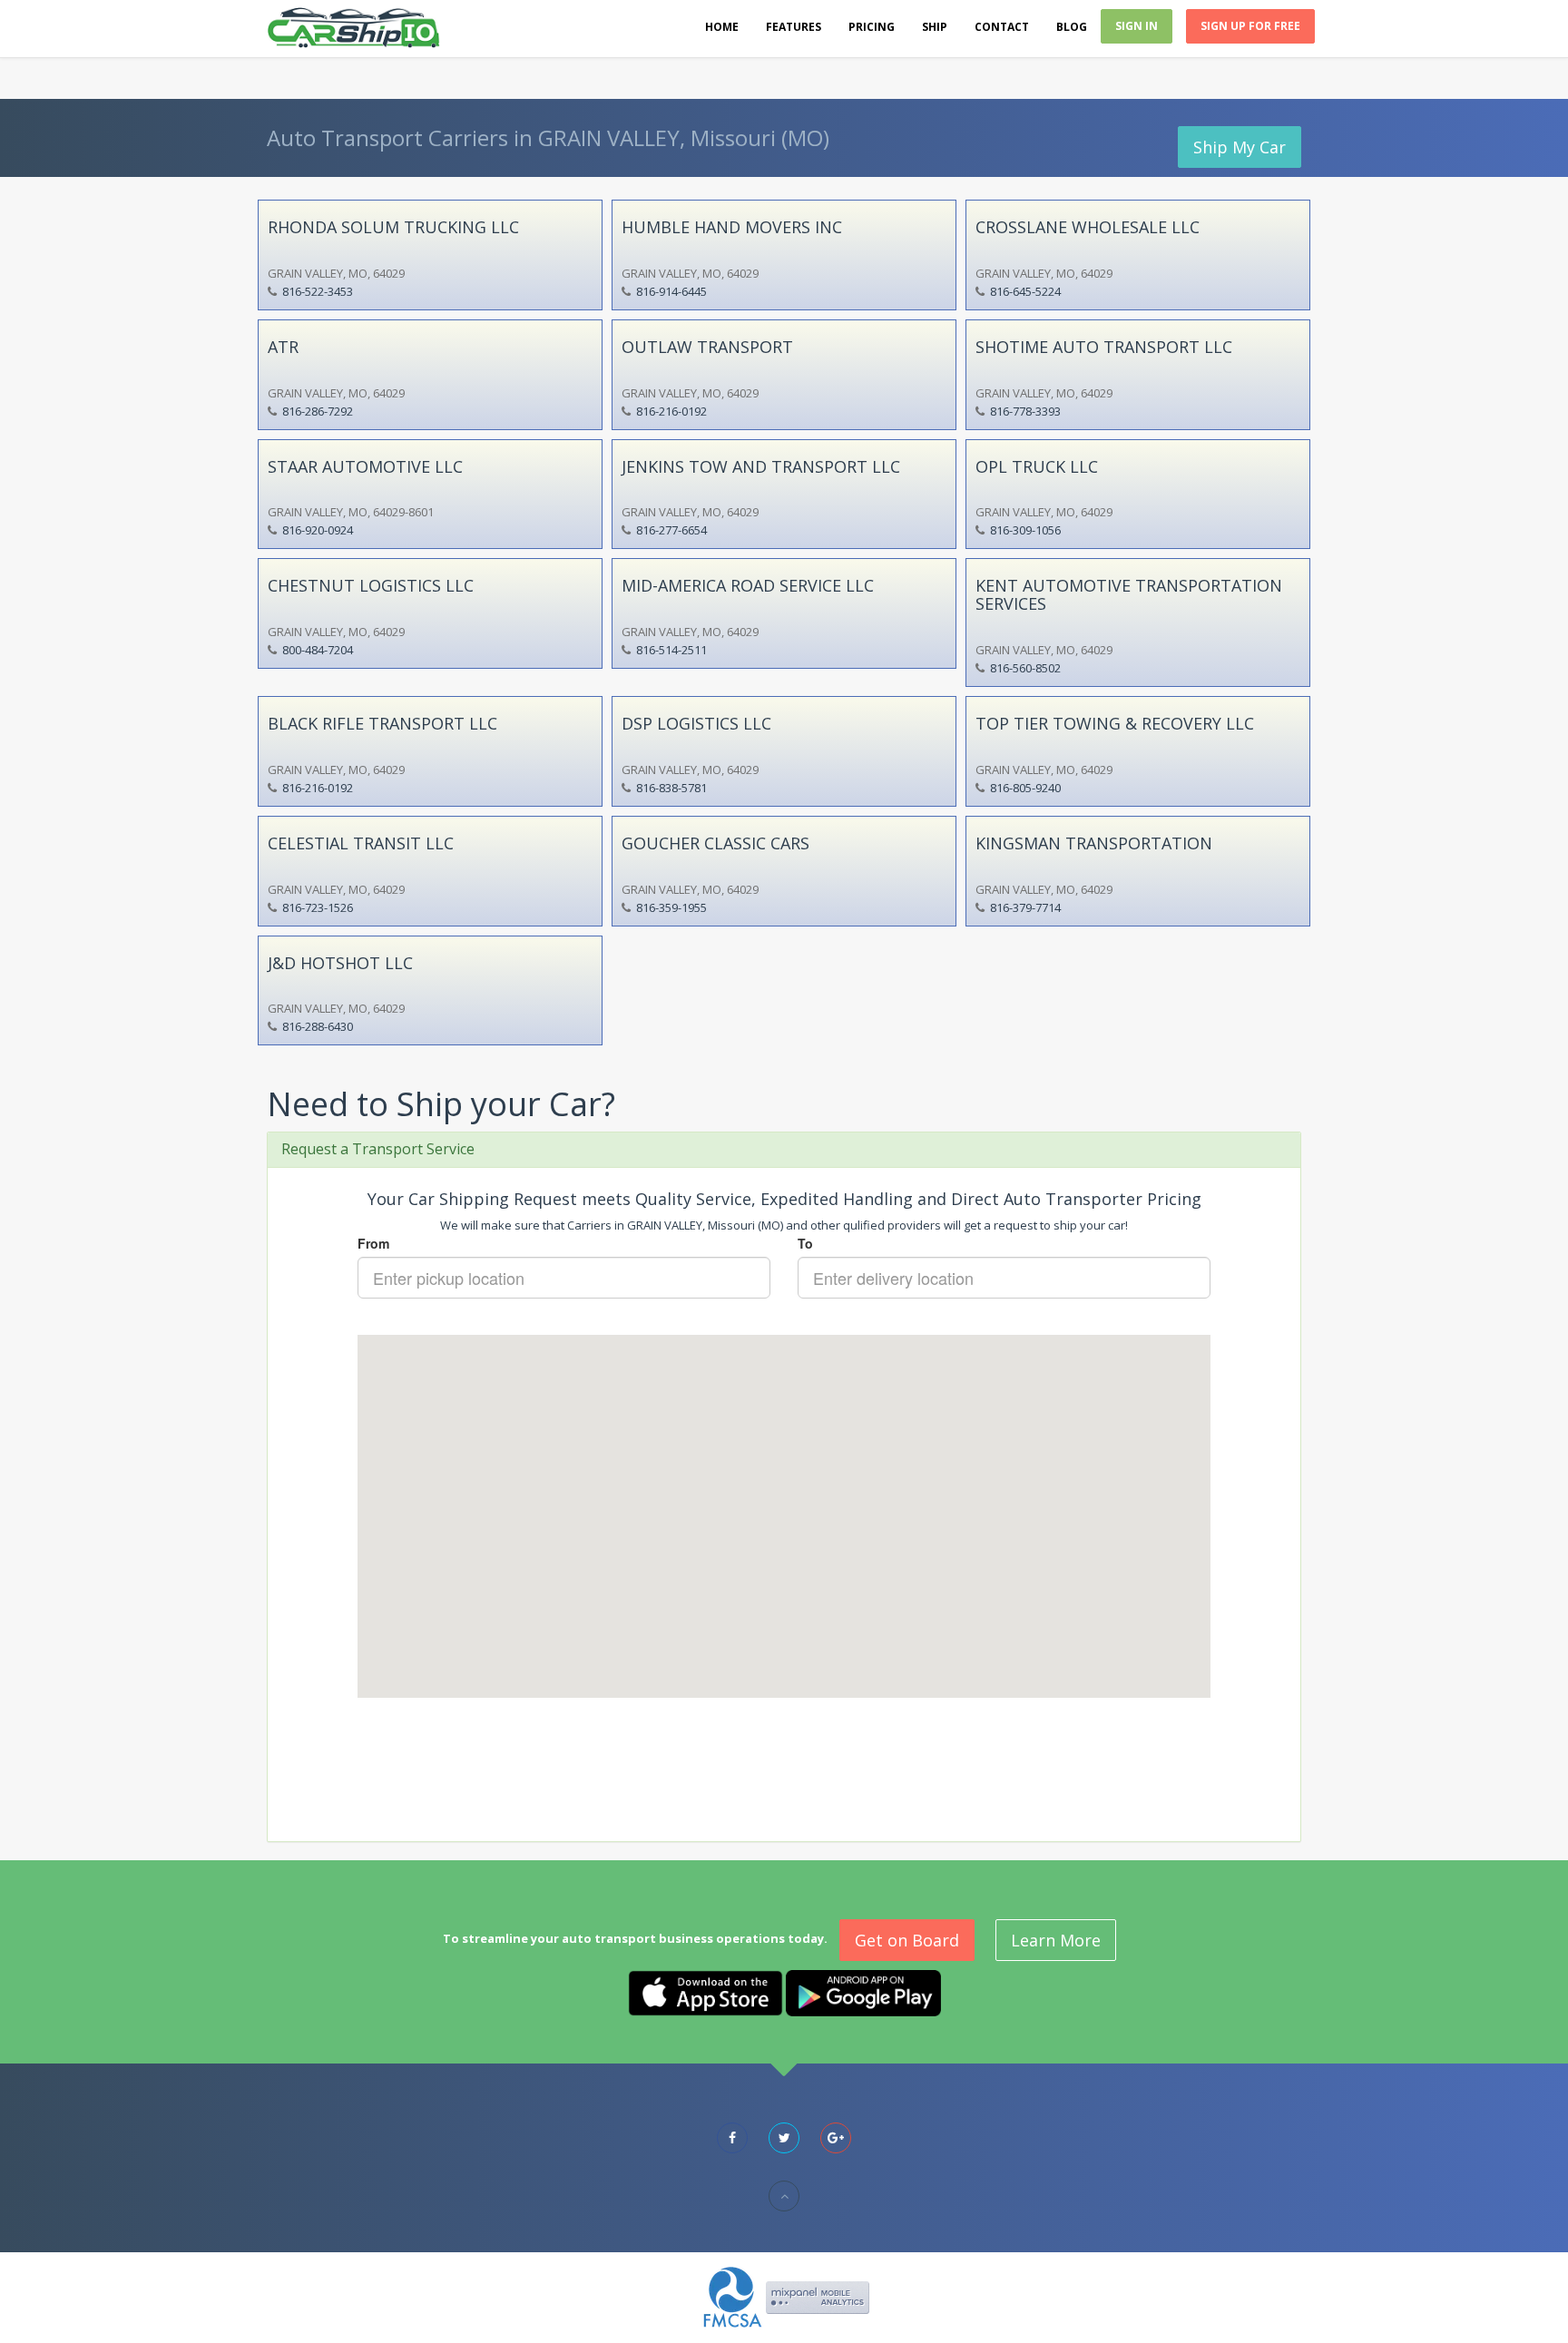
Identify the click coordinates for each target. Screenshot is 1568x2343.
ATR (283, 347)
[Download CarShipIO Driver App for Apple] (706, 1992)
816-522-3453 (318, 291)
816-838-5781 (671, 788)
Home (722, 27)
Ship (935, 27)
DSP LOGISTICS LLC (696, 723)
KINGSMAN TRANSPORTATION (1094, 843)
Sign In (1137, 26)
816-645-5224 (1025, 291)
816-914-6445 (671, 291)
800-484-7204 (318, 650)
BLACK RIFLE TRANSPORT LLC (382, 723)
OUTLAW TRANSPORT (707, 347)
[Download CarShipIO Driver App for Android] (863, 1992)
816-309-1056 (1025, 530)
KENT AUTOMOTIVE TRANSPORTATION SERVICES (1129, 594)
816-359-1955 (671, 907)
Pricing (872, 27)
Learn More (1056, 1940)
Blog (1072, 27)
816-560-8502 (1025, 668)
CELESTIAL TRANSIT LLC (361, 843)
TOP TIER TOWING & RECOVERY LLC (1115, 723)
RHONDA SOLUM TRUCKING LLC (393, 227)
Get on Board (907, 1940)
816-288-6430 (318, 1026)
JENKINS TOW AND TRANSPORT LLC (761, 466)
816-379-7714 (1025, 907)
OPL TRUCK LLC (1037, 466)
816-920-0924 (318, 530)
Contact (1002, 27)
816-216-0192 (671, 411)
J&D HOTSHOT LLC (340, 963)
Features (794, 27)
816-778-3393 (1025, 411)
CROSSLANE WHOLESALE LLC (1088, 227)
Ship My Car (1240, 147)
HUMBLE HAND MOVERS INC (732, 227)
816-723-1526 (318, 907)
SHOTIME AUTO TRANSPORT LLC (1104, 347)
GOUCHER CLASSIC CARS (715, 843)
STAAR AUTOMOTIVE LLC (365, 466)
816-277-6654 (671, 530)
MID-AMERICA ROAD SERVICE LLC (748, 585)
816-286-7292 (318, 411)
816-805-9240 (1025, 788)
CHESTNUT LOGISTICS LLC (371, 585)
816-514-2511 (671, 650)
